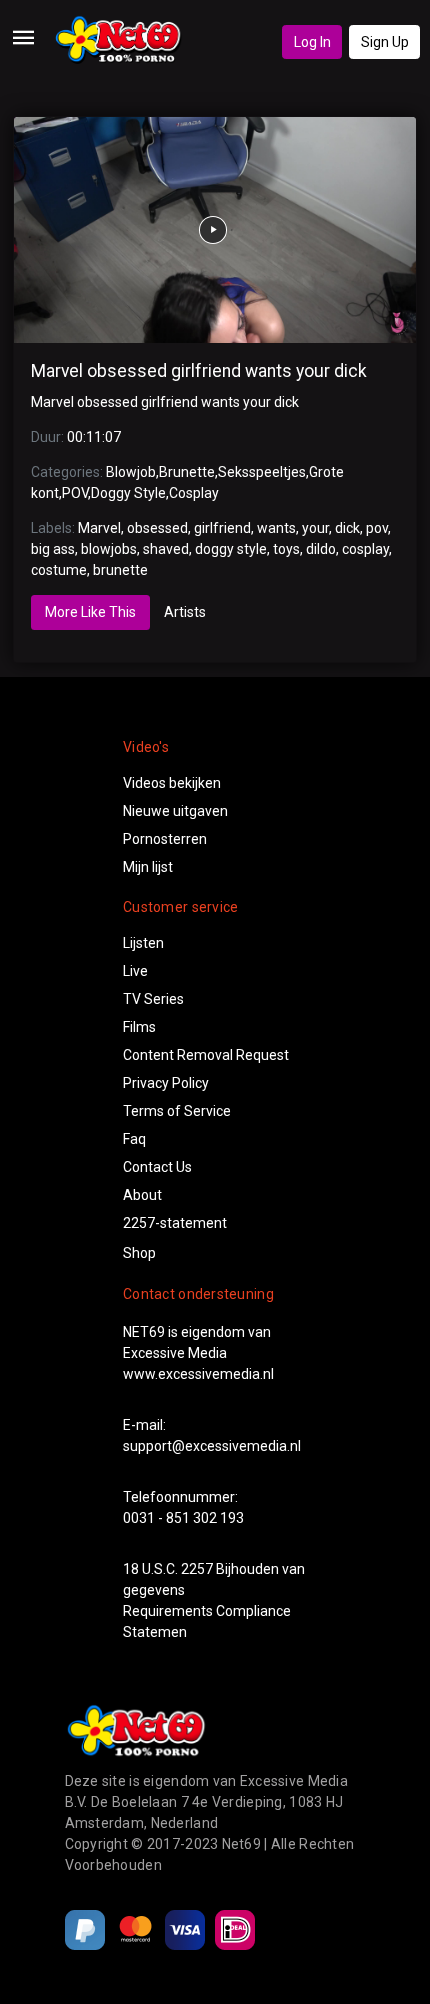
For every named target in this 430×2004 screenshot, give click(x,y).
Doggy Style (128, 493)
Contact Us (157, 1167)
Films (139, 1027)
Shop (139, 1253)
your (315, 528)
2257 (197, 1569)
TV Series (153, 999)
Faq (134, 1139)
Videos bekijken (172, 783)
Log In (312, 42)
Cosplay (194, 493)
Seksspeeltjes (262, 472)
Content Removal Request (206, 1055)
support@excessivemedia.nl (212, 1446)
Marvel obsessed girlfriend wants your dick (199, 371)
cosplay (365, 549)
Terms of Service (177, 1111)
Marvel (99, 528)
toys (286, 549)
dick (347, 528)
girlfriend (222, 528)
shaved (166, 549)
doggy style (231, 549)
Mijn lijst (148, 867)
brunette (120, 570)
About (142, 1195)
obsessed (157, 528)
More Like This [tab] (90, 612)
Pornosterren (165, 839)
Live (135, 971)
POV (75, 493)
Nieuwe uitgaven (175, 811)
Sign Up (385, 42)
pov (377, 528)
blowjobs (109, 549)
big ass (53, 549)
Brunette (187, 472)
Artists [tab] (185, 612)
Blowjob (131, 472)
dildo (321, 549)
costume (59, 570)
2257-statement (175, 1223)
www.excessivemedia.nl (198, 1374)
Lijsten (143, 943)
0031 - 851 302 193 (183, 1518)
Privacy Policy (166, 1083)
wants (276, 528)
